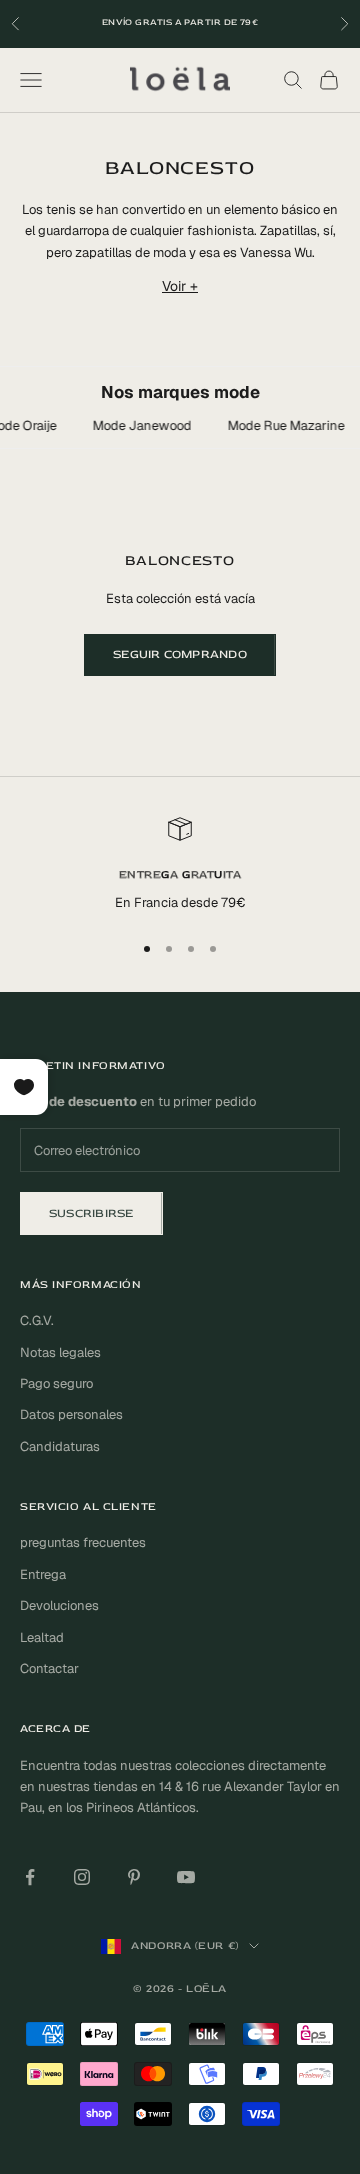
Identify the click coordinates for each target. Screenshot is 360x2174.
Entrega (43, 1574)
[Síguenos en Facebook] (30, 1877)
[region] (180, 865)
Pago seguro (56, 1383)
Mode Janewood (137, 425)
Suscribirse (91, 1213)
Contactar (49, 1668)
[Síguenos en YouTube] (186, 1877)
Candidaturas (60, 1446)
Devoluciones (59, 1605)
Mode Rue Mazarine (281, 425)
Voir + (180, 286)
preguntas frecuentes (83, 1542)
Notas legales (60, 1352)
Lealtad (42, 1637)
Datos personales (71, 1414)
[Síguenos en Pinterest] (134, 1877)
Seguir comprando (180, 654)
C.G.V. (37, 1320)
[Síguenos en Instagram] (82, 1877)
